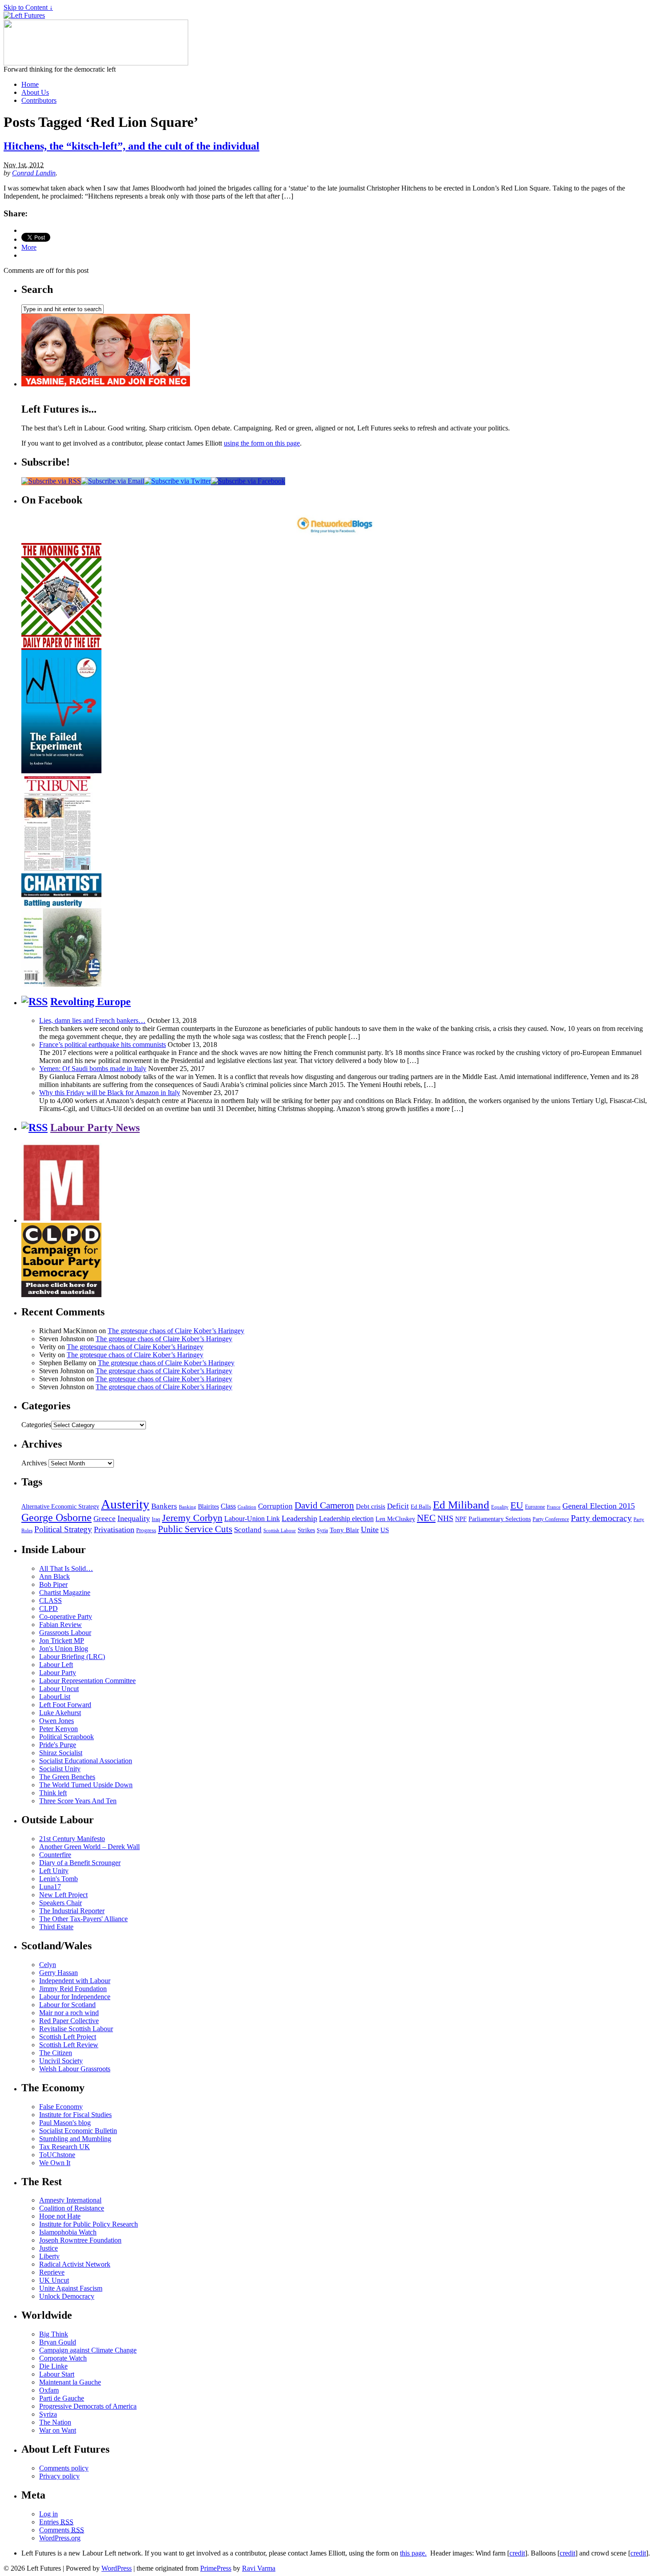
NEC (426, 1518)
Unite (370, 1529)
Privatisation (114, 1529)
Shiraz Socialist (61, 1753)
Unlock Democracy (67, 2296)
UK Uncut (54, 2280)
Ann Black (54, 1576)
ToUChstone (57, 2155)
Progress (146, 1530)
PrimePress (216, 2568)
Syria (322, 1530)
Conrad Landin (34, 173)
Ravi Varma (259, 2568)
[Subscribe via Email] (113, 481)
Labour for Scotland (67, 2005)
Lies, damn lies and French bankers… (92, 1020)
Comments (62, 2530)
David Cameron (324, 1505)
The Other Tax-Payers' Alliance (83, 1919)
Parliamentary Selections (500, 1519)
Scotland (248, 1530)
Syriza (48, 2414)
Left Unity (54, 1871)
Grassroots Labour (65, 1633)
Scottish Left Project (68, 2037)
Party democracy (601, 1518)
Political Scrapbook (67, 1737)
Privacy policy (59, 2476)
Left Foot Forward (65, 1705)
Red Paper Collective (69, 2021)
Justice (48, 2248)
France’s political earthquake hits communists (103, 1045)
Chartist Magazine (65, 1592)
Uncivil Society (61, 2061)
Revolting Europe (91, 1002)
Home (30, 84)
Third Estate (56, 1927)
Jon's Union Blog (64, 1649)
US (385, 1530)
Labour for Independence (75, 1997)
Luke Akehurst (60, 1713)
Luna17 (50, 1887)
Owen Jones (57, 1721)
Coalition (247, 1507)
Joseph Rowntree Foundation (80, 2240)
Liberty (49, 2256)
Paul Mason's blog (65, 2123)
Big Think (54, 2334)
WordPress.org (60, 2538)
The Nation (55, 2422)
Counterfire (55, 1855)
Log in (48, 2514)
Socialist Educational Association (86, 1761)
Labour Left (56, 1665)
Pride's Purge (58, 1745)
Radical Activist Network (75, 2264)
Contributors (39, 100)
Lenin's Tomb (59, 1879)
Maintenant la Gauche (70, 2382)
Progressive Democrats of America (88, 2406)
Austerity (125, 1504)
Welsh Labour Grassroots (75, 2069)
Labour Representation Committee (87, 1681)
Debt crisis (371, 1506)
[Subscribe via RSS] (51, 481)
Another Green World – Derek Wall (89, 1847)
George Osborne (57, 1517)
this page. (413, 2553)
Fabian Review (61, 1625)
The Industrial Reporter (72, 1911)
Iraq (156, 1519)
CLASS (50, 1600)
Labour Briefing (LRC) (72, 1657)
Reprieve (52, 2272)
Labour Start (57, 2374)
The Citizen (56, 2053)
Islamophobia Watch (68, 2232)
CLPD (48, 1608)
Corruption (275, 1506)
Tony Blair (344, 1530)
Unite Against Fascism (71, 2288)
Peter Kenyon (59, 1729)
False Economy (61, 2107)
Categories (36, 1425)
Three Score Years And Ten (78, 1801)
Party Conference (551, 1519)
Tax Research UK (65, 2147)
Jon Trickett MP (62, 1641)
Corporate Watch (63, 2358)
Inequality (134, 1518)
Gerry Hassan (59, 1973)
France (554, 1507)
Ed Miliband (461, 1505)
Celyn (48, 1965)
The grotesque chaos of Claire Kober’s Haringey (176, 1331)
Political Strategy (63, 1529)
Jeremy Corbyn (192, 1518)
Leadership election (346, 1519)
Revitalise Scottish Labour (76, 2029)
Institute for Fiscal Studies (75, 2115)
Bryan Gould (58, 2342)
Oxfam (49, 2390)
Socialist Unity (60, 1769)
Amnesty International (70, 2200)
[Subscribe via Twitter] (178, 481)
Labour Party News (95, 1128)
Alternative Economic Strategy (60, 1507)
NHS (445, 1518)
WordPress (117, 2568)
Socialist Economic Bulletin (78, 2131)
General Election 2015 (599, 1506)
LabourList (55, 1697)
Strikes (306, 1530)
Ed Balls (421, 1507)
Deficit (398, 1506)
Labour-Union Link (252, 1519)
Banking (188, 1507)
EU (517, 1505)
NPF (461, 1519)
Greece (105, 1519)
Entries (56, 2522)
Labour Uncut (59, 1689)
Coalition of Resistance (72, 2208)
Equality (500, 1507)
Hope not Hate (60, 2216)
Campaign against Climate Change (88, 2350)
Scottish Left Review (69, 2045)
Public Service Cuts (195, 1529)
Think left (53, 1793)
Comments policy (64, 2468)
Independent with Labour (75, 1981)
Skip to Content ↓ (28, 7)
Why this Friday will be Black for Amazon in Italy (110, 1093)
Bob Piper (53, 1584)
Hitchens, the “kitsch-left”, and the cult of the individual (131, 146)
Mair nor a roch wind (69, 2013)
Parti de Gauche (62, 2398)
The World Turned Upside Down (86, 1785)
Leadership (299, 1518)
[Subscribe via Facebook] (248, 481)
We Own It (55, 2163)
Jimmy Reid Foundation (73, 1989)
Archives (34, 1463)
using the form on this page (262, 443)
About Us (35, 92)
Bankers (164, 1506)
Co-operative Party (66, 1617)
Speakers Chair (61, 1903)
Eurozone (535, 1507)
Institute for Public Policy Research (89, 2224)
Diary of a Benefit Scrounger (80, 1863)
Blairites (208, 1507)
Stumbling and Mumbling (75, 2139)
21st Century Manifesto (72, 1839)
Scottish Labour (280, 1530)
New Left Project (63, 1895)
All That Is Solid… (66, 1568)
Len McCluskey (395, 1519)
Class (228, 1506)
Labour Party (58, 1673)
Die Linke (53, 2366)
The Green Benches (67, 1777)
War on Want (58, 2430)
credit (517, 2553)
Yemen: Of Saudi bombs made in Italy (93, 1069)
